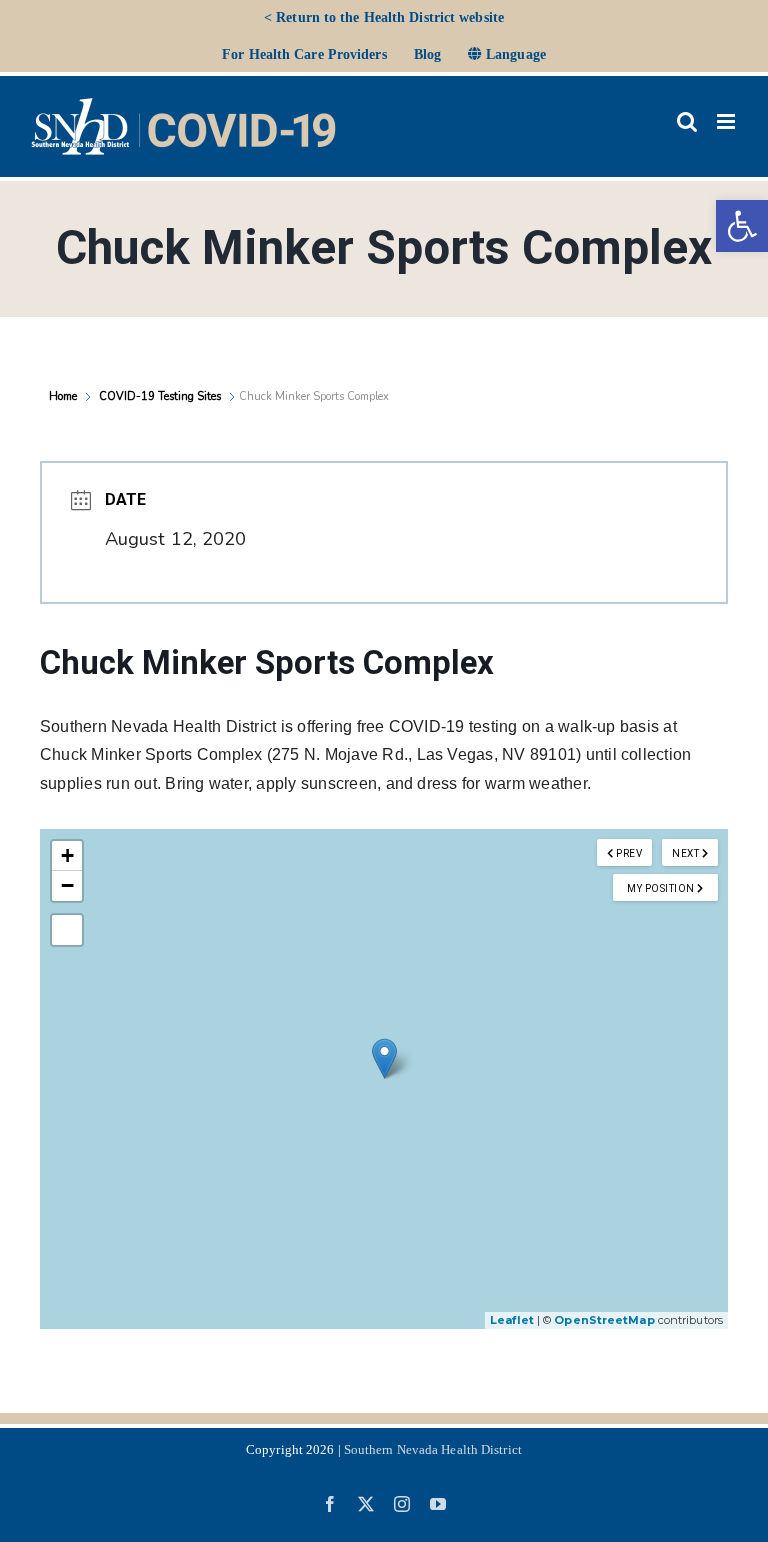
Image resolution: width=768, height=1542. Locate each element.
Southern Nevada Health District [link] (433, 1449)
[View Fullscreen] (67, 930)
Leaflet (512, 1320)
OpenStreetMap (604, 1320)
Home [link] (64, 396)
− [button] (67, 885)
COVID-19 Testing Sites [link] (160, 396)
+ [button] (67, 855)
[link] (742, 226)
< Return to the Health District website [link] (384, 17)
